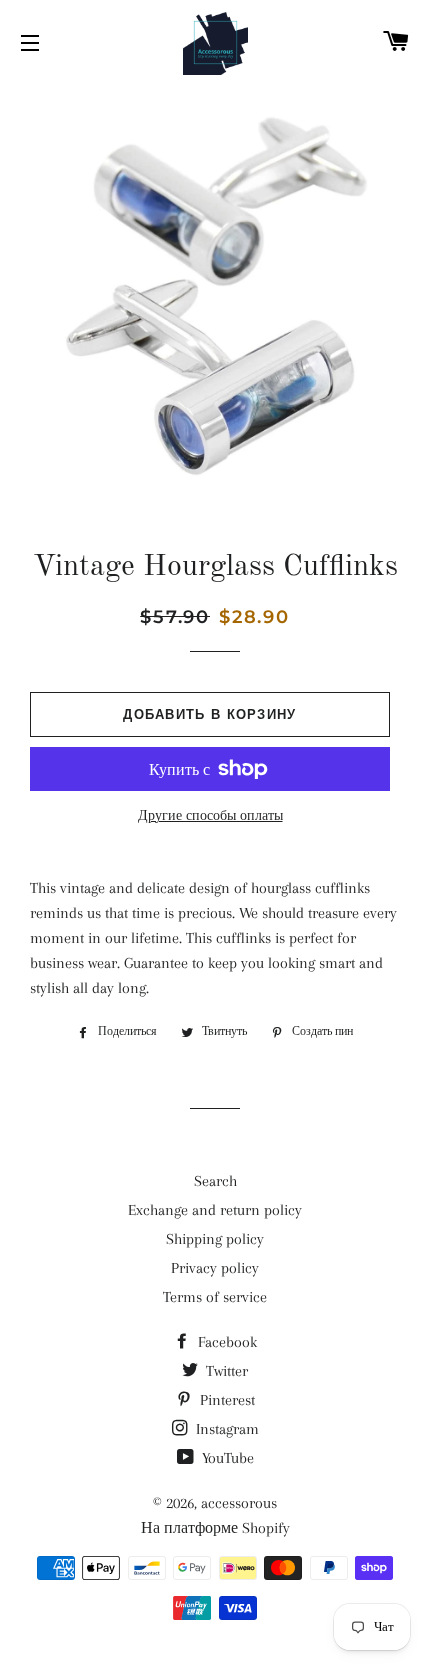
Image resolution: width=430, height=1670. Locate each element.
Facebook (225, 1342)
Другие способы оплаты (210, 815)
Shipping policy (215, 1239)
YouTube (226, 1458)
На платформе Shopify (215, 1528)
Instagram (225, 1429)
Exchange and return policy (215, 1210)
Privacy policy (215, 1268)
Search (215, 1181)
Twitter (225, 1371)
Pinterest (225, 1400)
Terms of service (215, 1297)
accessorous (239, 1503)
